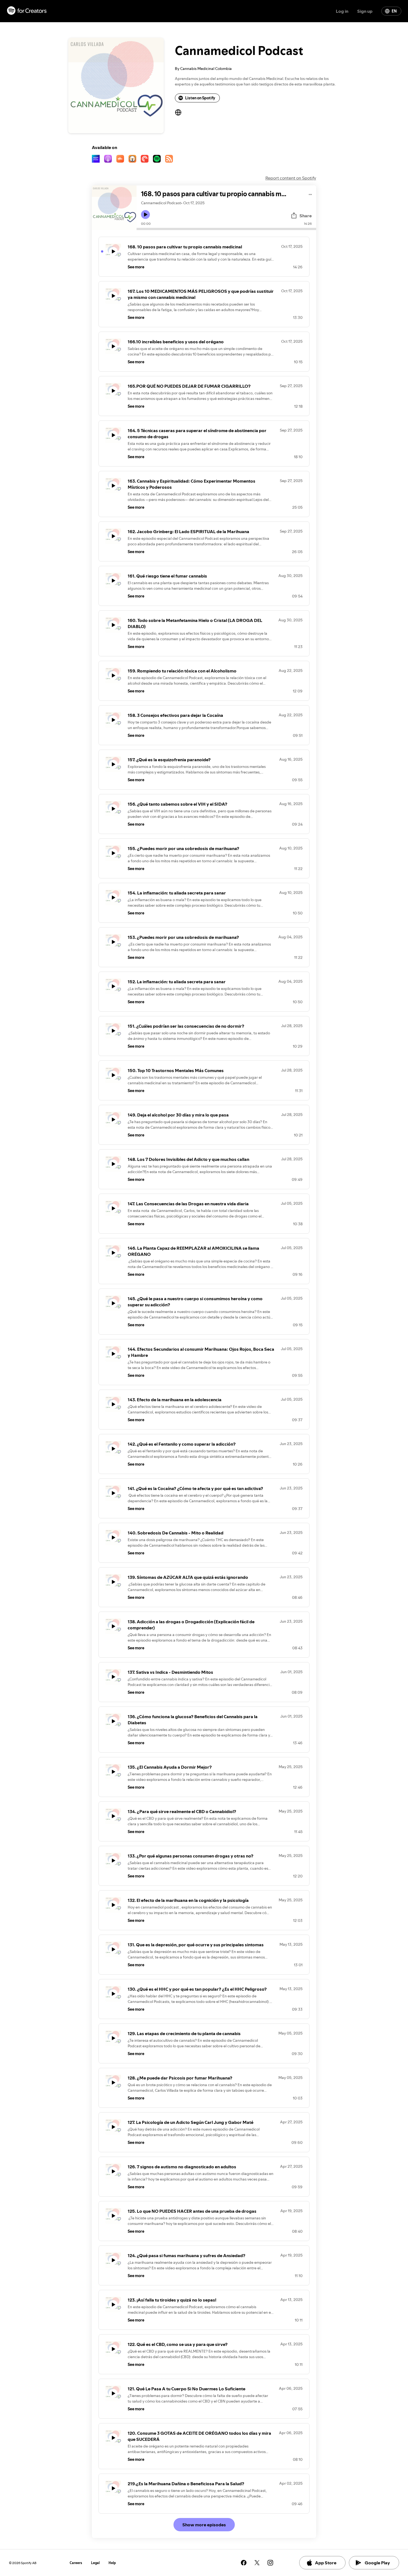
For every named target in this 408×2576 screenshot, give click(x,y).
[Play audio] (310, 194)
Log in (342, 11)
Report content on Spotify (291, 178)
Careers (76, 2563)
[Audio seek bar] (226, 229)
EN (394, 11)
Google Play (377, 2563)
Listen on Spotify (200, 98)
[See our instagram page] (270, 2563)
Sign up (365, 11)
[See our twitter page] (257, 2563)
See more (136, 267)
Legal (95, 2563)
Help (112, 2563)
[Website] (178, 112)
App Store (326, 2563)
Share (306, 216)
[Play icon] (145, 215)
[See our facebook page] (244, 2563)
